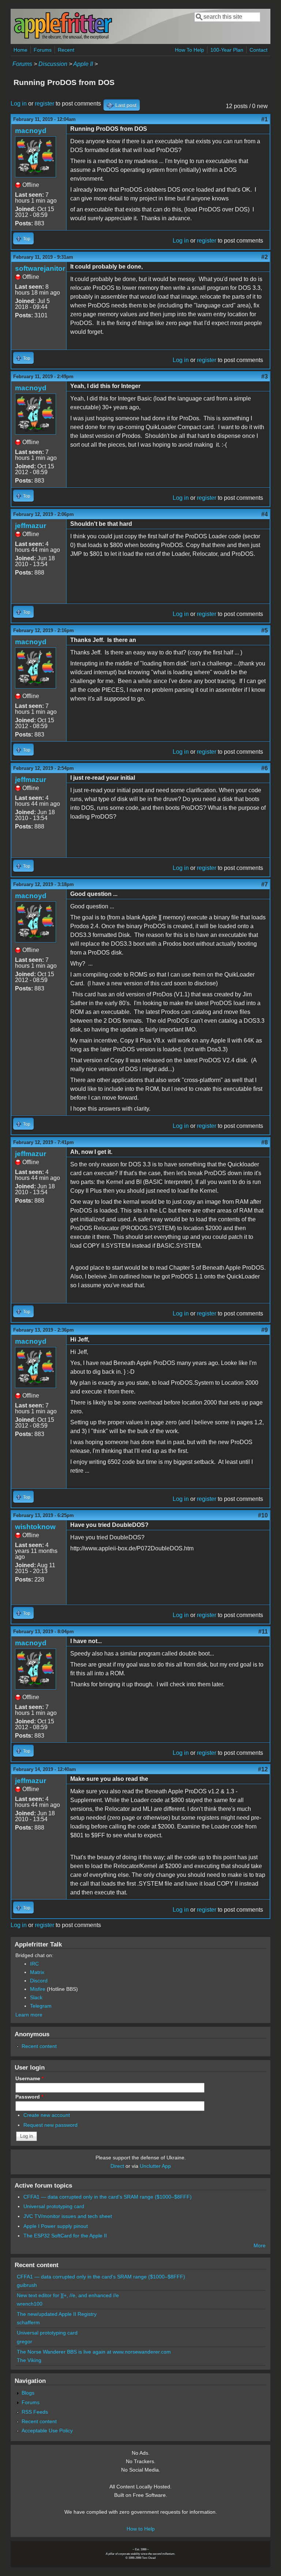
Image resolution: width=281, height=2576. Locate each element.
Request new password (50, 2125)
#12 (263, 1769)
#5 (265, 630)
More (260, 2245)
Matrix (37, 1972)
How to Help (141, 2529)
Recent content (39, 2046)
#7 (265, 884)
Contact (258, 50)
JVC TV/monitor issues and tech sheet (68, 2216)
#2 (265, 257)
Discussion (53, 64)
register (44, 104)
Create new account (47, 2115)
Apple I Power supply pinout (56, 2226)
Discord (39, 1981)
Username (29, 2078)
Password (29, 2097)
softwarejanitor (40, 268)
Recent (66, 50)
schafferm (28, 2322)
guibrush (27, 2285)
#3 (265, 377)
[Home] (63, 38)
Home (20, 50)
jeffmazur (31, 526)
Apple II (83, 64)
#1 (265, 119)
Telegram (41, 2006)
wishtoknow (35, 1527)
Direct (117, 2166)
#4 (265, 514)
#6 (265, 768)
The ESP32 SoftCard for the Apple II (65, 2236)
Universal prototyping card (54, 2206)
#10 (263, 1515)
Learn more (29, 2015)
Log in (19, 104)
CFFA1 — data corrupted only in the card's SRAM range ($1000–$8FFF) (108, 2197)
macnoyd (31, 131)
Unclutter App (155, 2166)
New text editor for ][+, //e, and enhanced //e (68, 2295)
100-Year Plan (227, 50)
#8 (265, 1142)
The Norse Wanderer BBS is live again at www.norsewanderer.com (94, 2352)
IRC (34, 1964)
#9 (265, 1330)
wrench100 (30, 2304)
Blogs (28, 2393)
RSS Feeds (35, 2412)
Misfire (38, 1989)
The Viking (29, 2360)
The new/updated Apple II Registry (57, 2314)
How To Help (190, 50)
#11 (263, 1632)
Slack (36, 1997)
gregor (25, 2341)
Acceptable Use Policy (47, 2431)
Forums (43, 50)
